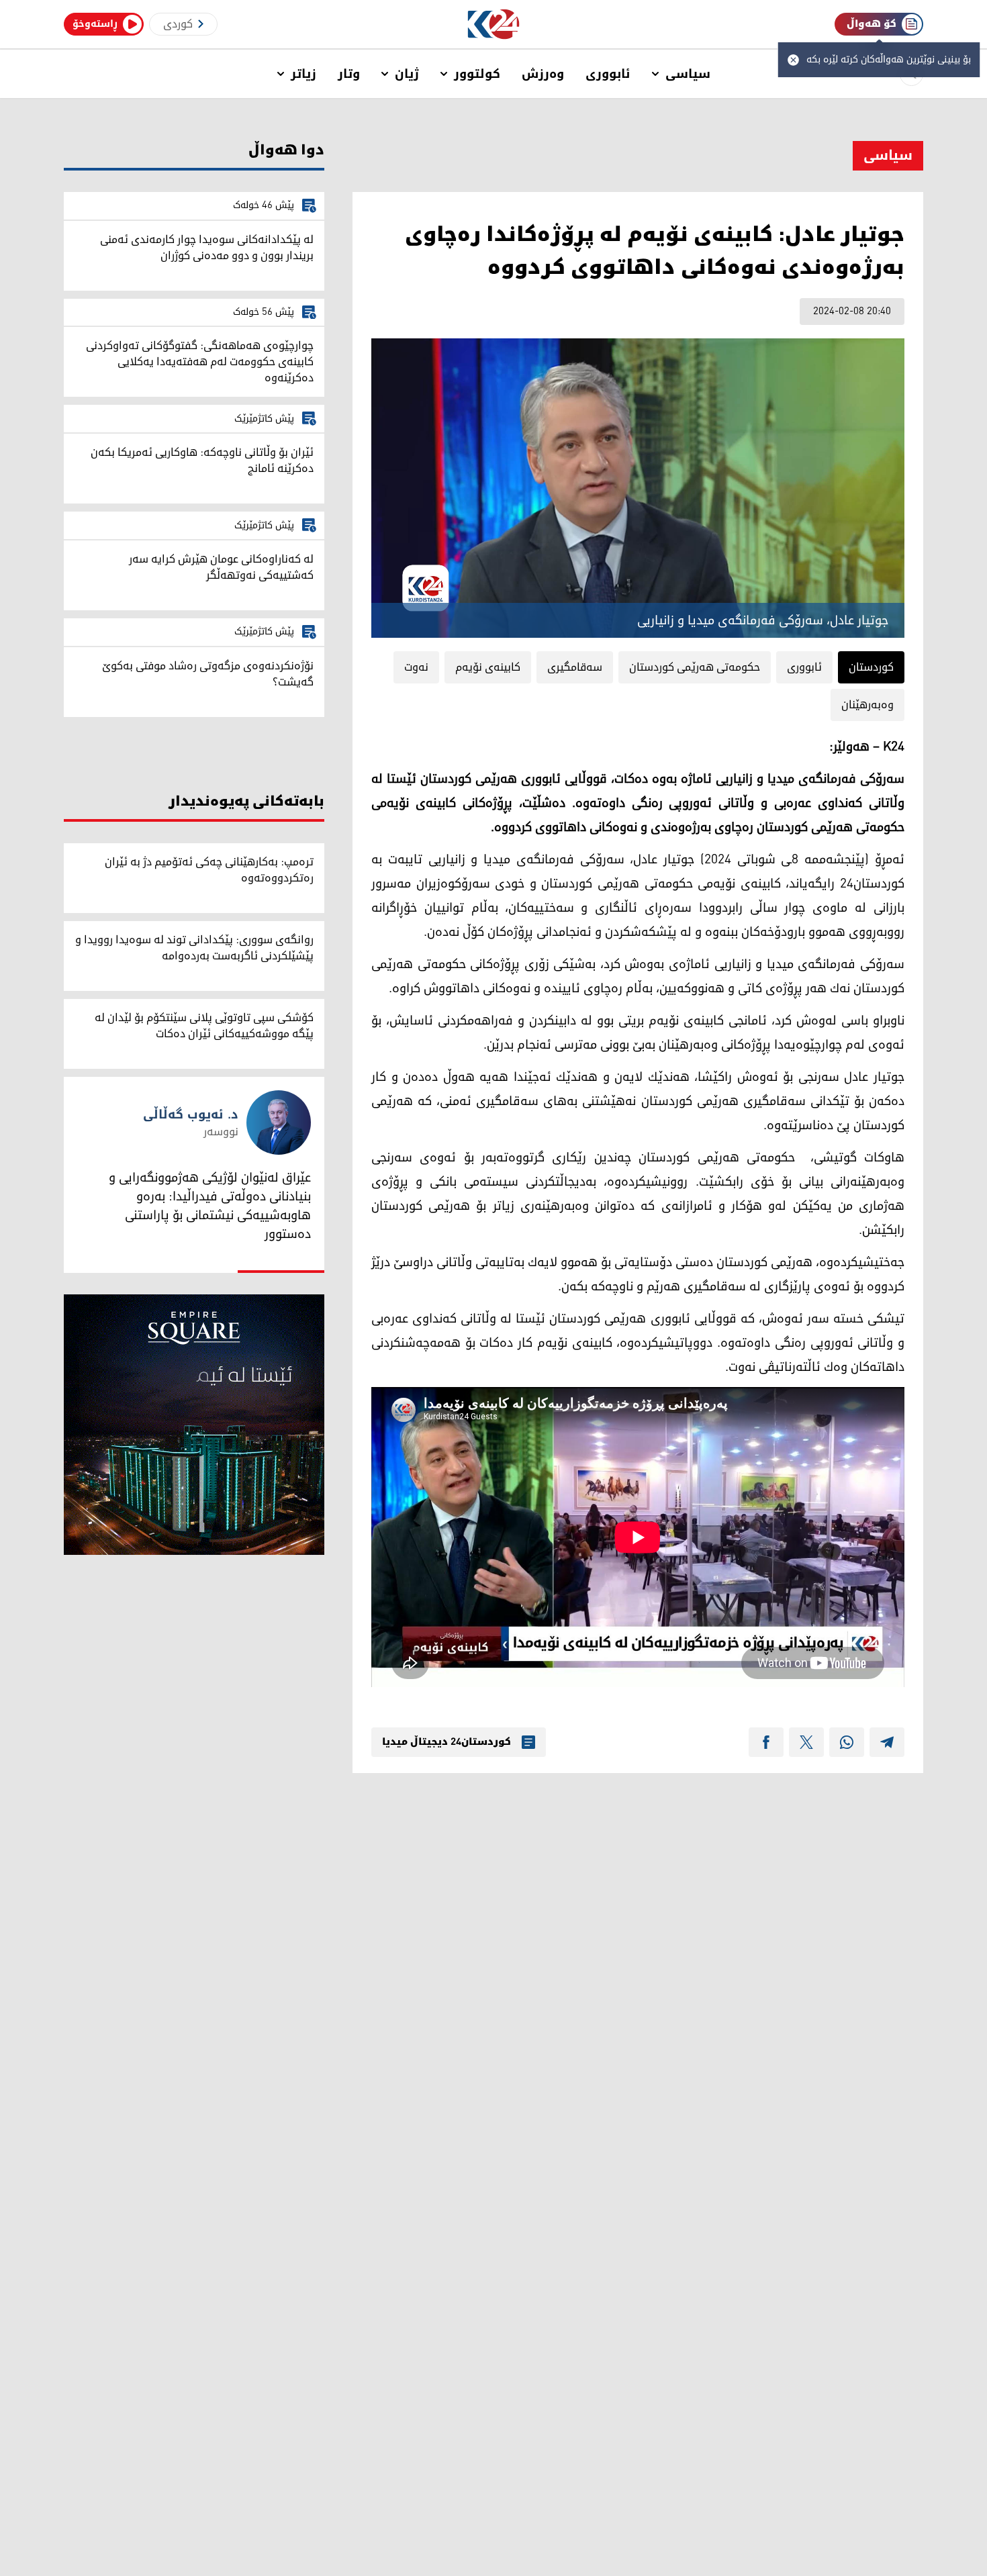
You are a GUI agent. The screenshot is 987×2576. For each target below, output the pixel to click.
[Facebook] (766, 1742)
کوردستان (871, 667)
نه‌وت (416, 667)
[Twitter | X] (806, 1742)
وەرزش (543, 74)
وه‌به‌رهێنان (867, 705)
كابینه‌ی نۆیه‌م (488, 667)
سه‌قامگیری (575, 667)
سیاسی (688, 74)
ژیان (407, 74)
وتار (349, 74)
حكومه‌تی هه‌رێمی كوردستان (695, 667)
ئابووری (608, 74)
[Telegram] (887, 1742)
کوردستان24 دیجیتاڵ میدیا (446, 1742)
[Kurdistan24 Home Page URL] (494, 25)
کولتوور (477, 74)
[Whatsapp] (847, 1742)
